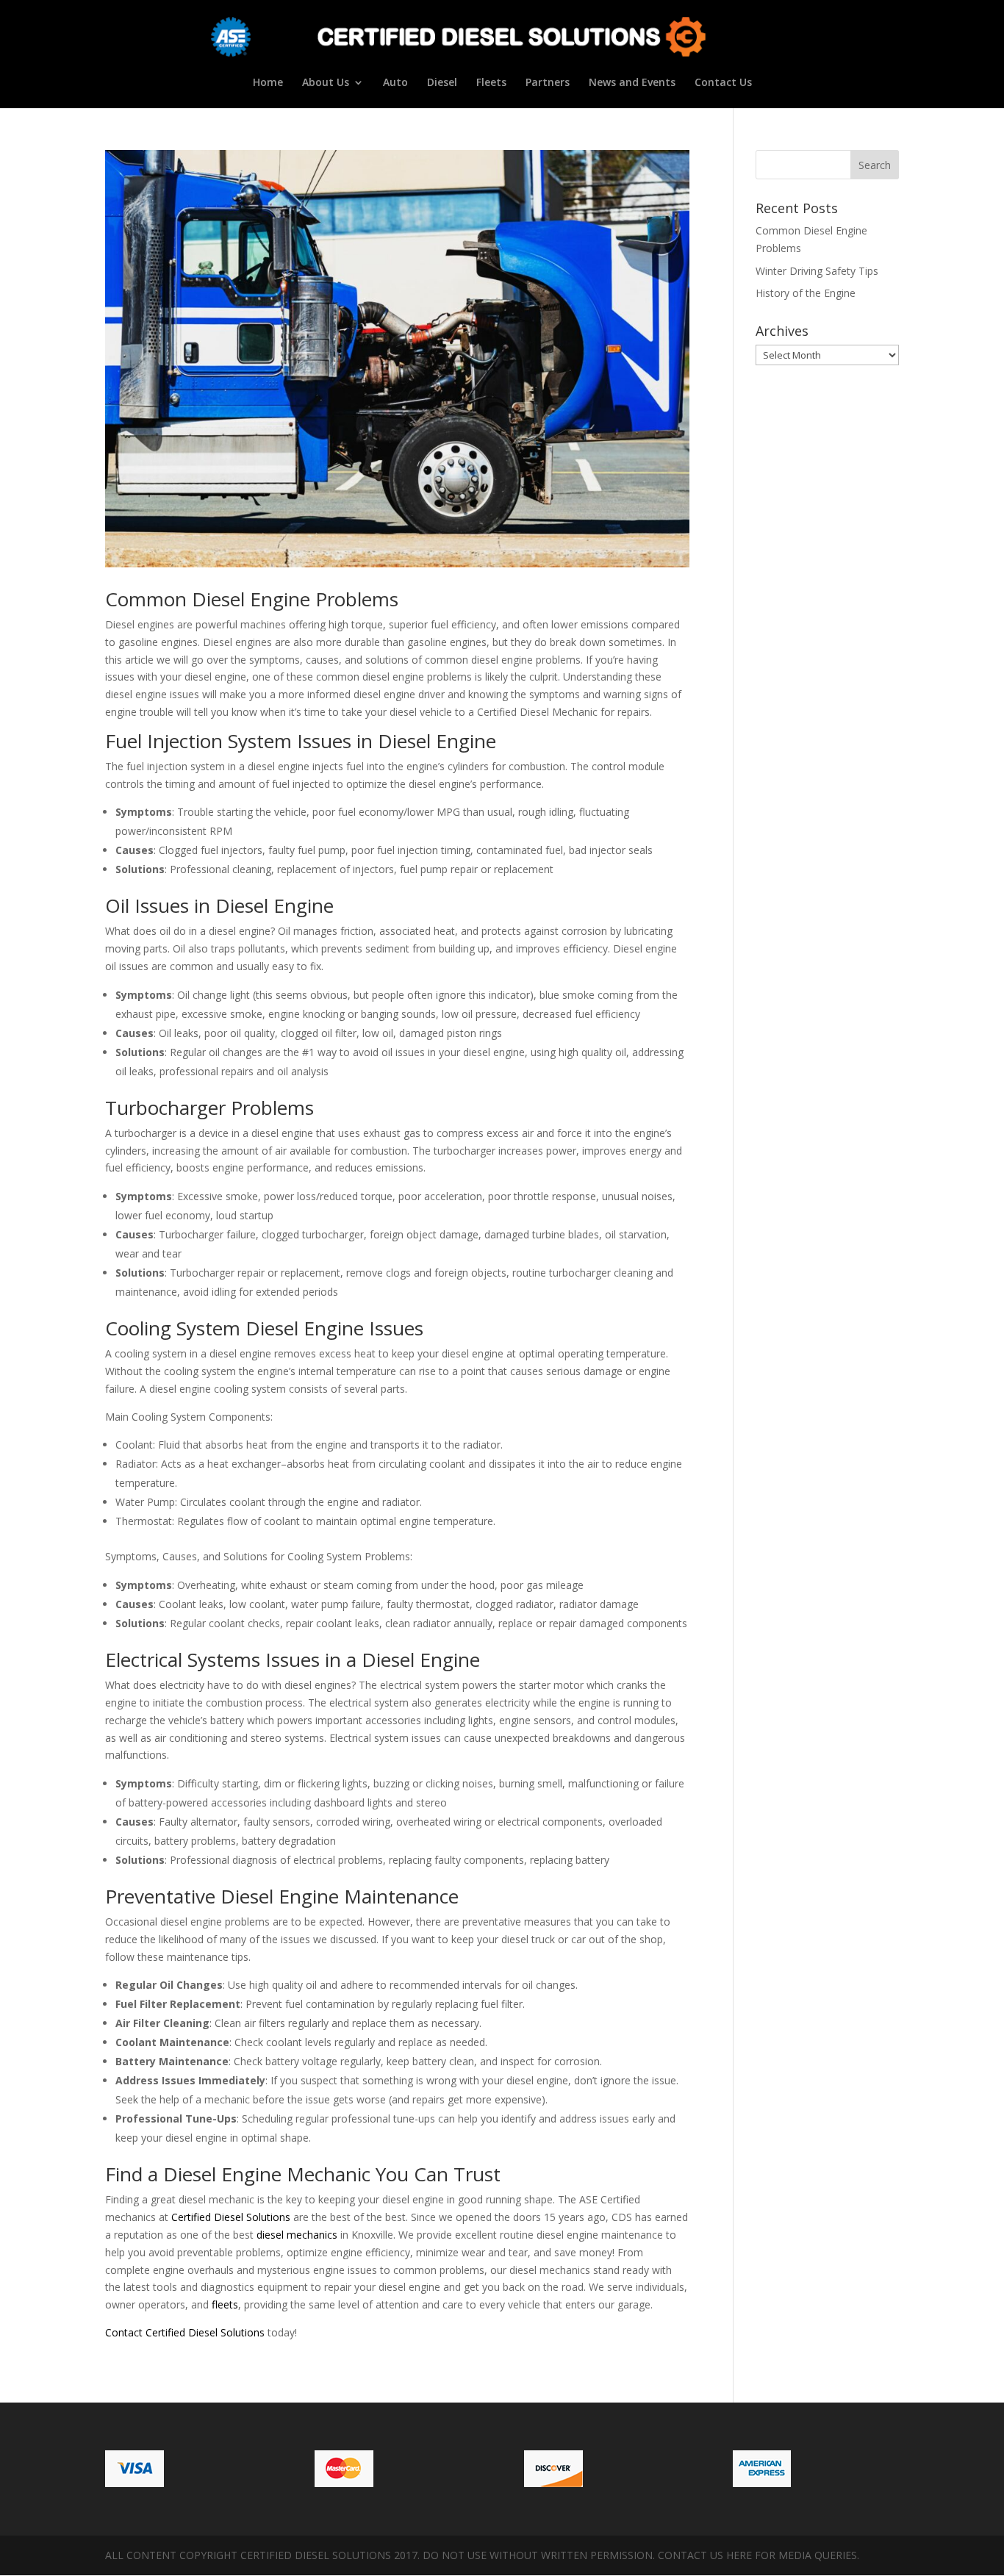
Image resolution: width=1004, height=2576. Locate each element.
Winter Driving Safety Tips (817, 271)
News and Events (632, 83)
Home (268, 83)
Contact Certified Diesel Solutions (185, 2332)
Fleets (491, 83)
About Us (326, 83)
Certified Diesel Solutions (231, 2217)
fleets (225, 2304)
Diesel (442, 83)
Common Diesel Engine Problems (252, 599)
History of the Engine (806, 293)
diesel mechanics (297, 2235)
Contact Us (723, 83)
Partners (548, 83)
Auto (395, 83)
